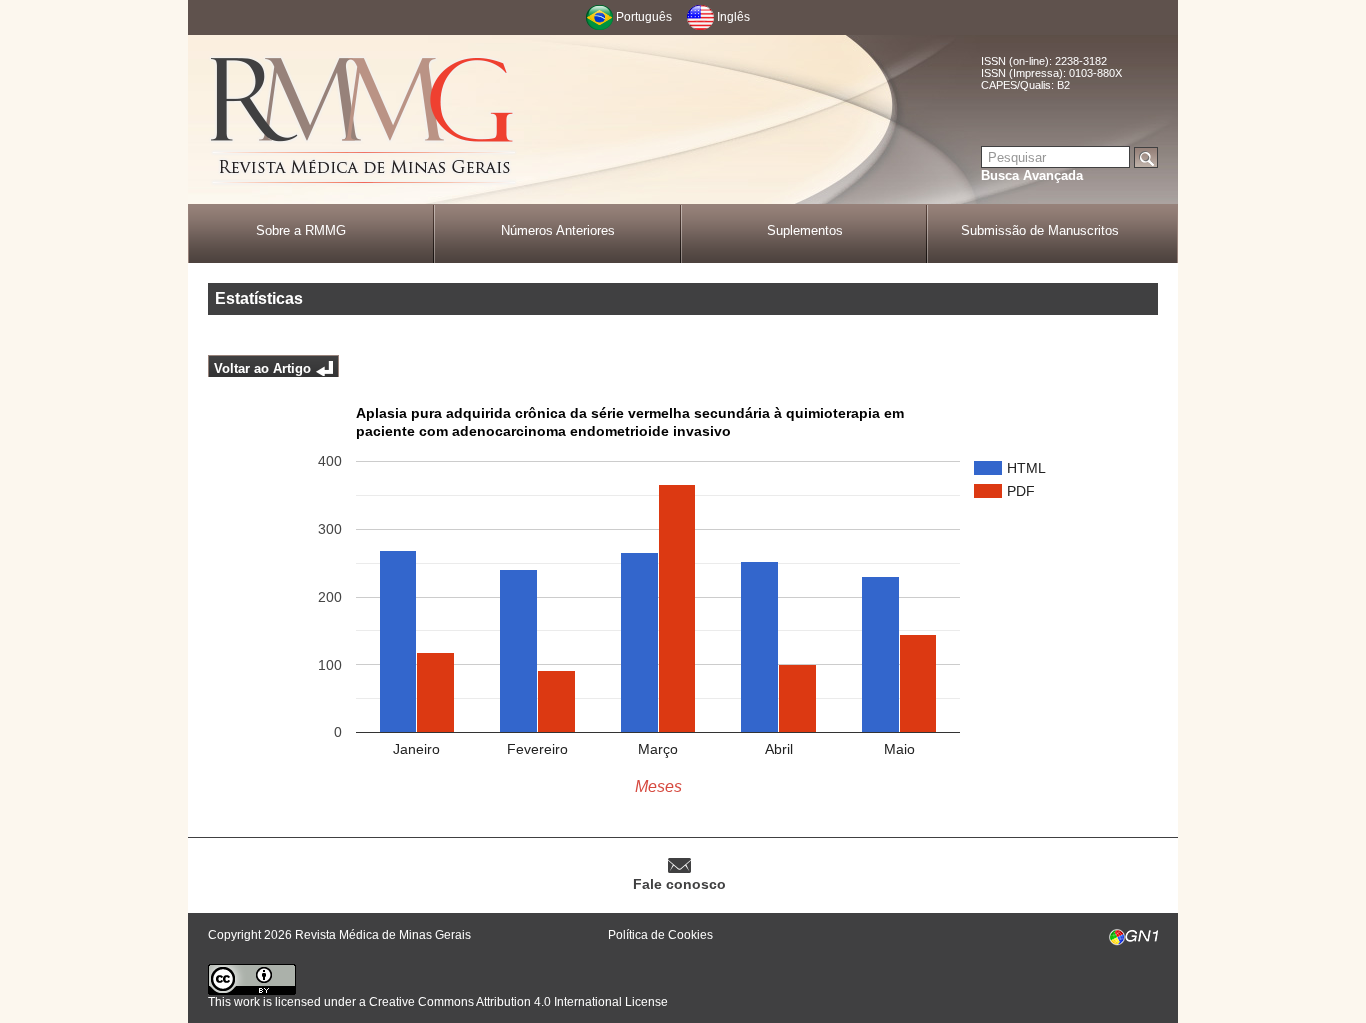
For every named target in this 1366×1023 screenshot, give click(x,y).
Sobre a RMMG (301, 230)
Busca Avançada (1032, 175)
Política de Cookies (660, 935)
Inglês (733, 17)
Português (644, 17)
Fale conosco (679, 884)
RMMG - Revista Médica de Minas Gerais (363, 120)
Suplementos (805, 230)
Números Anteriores (558, 230)
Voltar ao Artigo (262, 368)
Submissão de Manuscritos (1040, 230)
